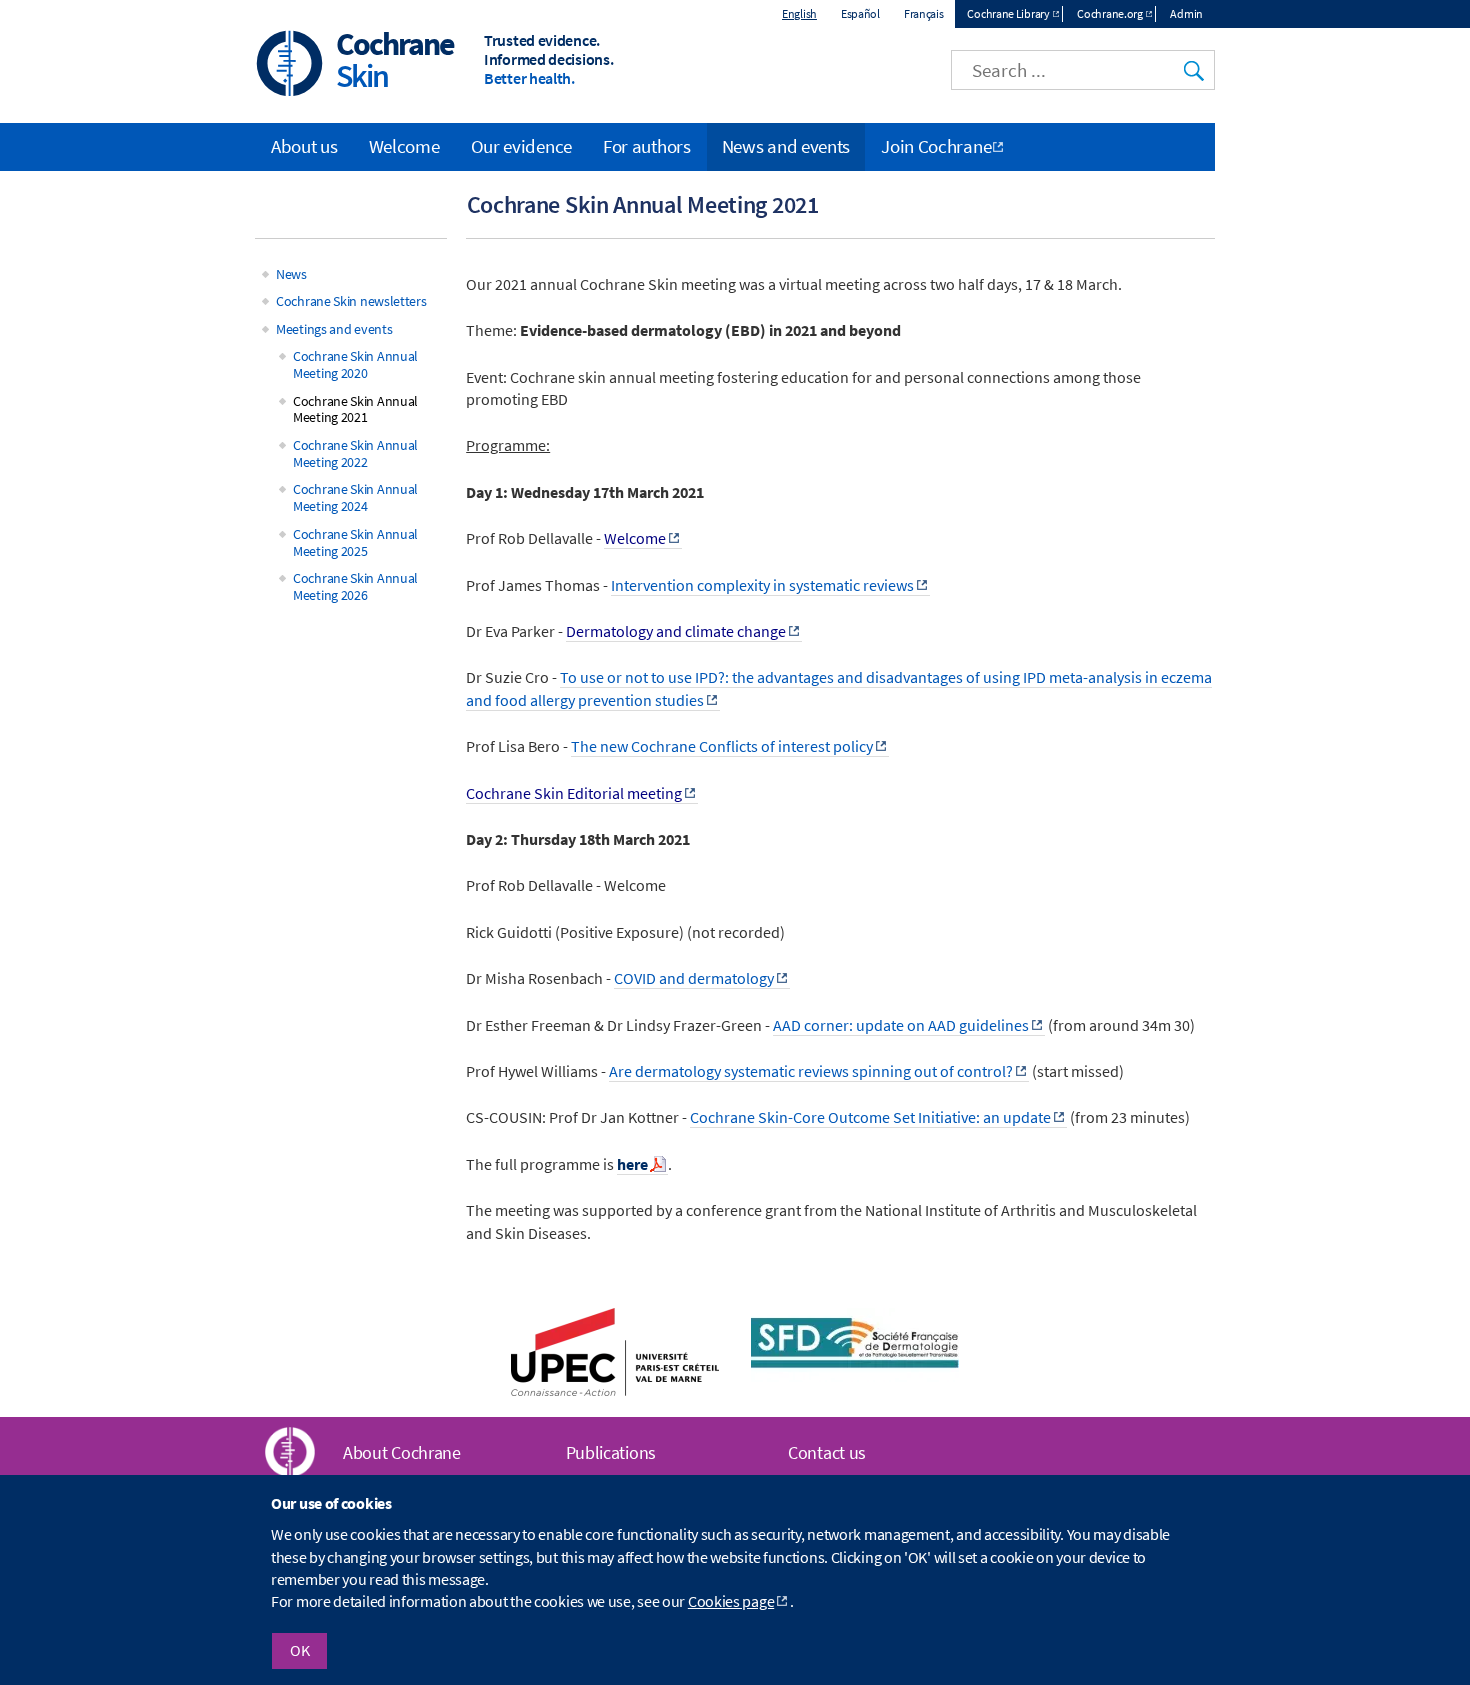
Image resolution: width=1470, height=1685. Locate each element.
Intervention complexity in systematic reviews (762, 585)
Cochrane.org (1109, 13)
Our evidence (521, 146)
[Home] (290, 65)
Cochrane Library (1008, 13)
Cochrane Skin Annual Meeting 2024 (355, 497)
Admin (1186, 13)
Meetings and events (334, 329)
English (799, 13)
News (291, 274)
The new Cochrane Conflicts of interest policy (722, 746)
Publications (611, 1452)
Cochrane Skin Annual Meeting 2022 (355, 453)
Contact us (827, 1452)
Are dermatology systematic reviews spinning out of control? (811, 1071)
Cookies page (731, 1602)
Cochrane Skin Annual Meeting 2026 (355, 586)
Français (924, 13)
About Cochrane (402, 1452)
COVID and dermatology (694, 978)
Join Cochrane (936, 146)
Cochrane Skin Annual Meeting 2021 (355, 409)
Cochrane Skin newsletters (351, 301)
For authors (647, 146)
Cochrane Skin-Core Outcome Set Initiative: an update (870, 1117)
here (632, 1164)
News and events (786, 146)
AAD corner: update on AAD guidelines (901, 1025)
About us (304, 146)
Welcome (404, 146)
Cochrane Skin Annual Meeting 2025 (355, 542)
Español (860, 13)
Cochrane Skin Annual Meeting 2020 (355, 364)
